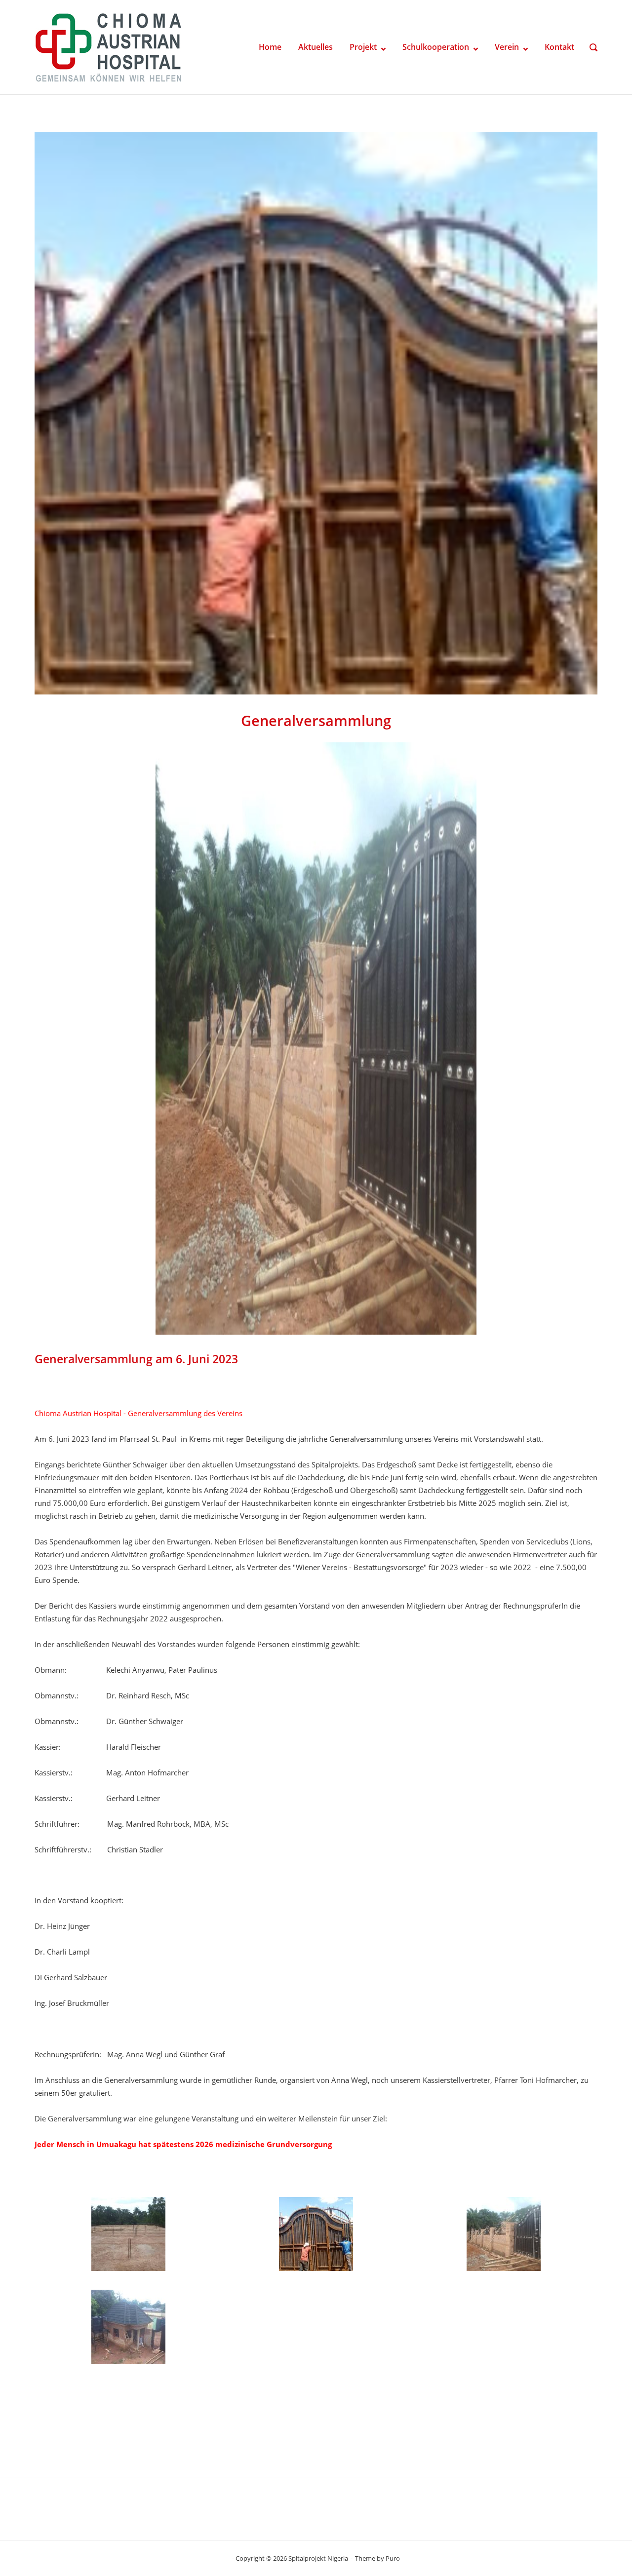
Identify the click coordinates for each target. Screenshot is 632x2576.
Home (270, 47)
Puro (393, 2558)
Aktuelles (316, 47)
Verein (507, 47)
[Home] (109, 46)
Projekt (363, 47)
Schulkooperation (436, 47)
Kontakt (559, 47)
